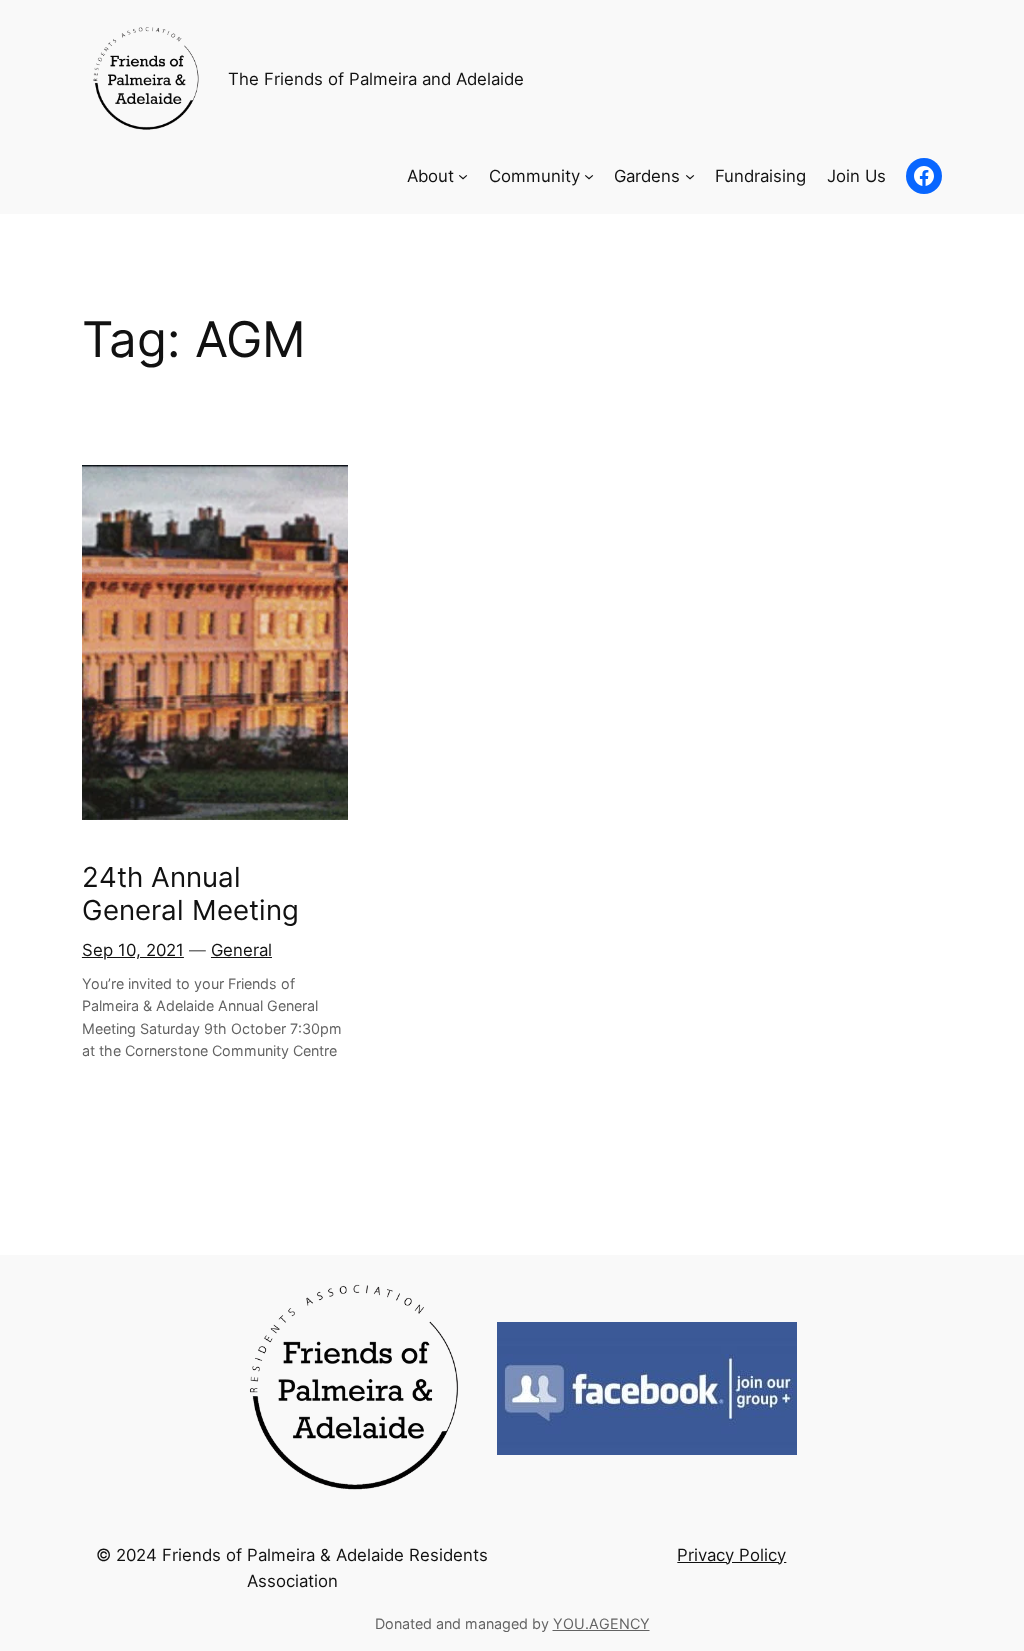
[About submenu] (463, 176)
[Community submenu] (589, 176)
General (241, 950)
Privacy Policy (731, 1555)
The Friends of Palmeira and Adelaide (376, 79)
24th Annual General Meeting (190, 894)
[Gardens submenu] (690, 176)
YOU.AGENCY (601, 1623)
